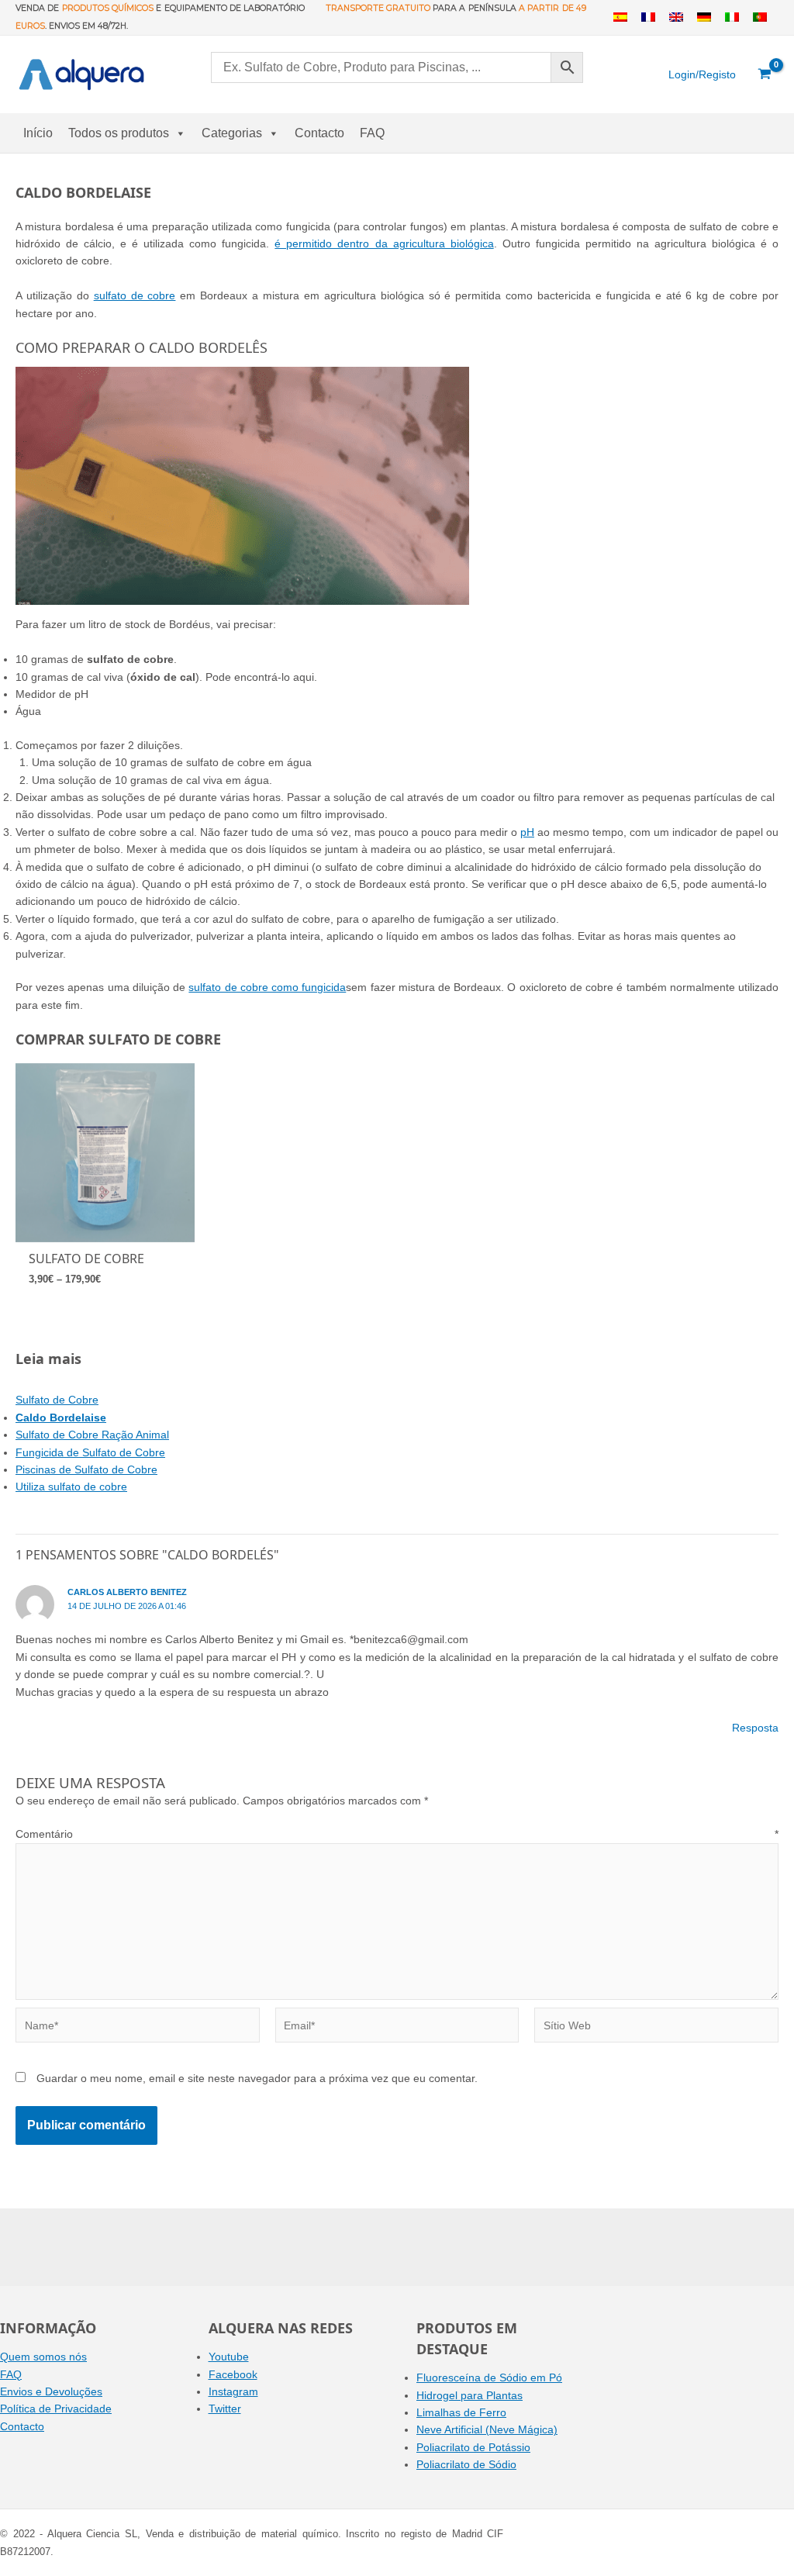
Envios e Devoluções (51, 2391)
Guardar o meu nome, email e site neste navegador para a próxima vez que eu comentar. (257, 2078)
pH (527, 832)
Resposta (755, 1728)
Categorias (232, 133)
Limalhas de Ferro (461, 2412)
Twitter (225, 2409)
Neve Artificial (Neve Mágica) (487, 2429)
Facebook (233, 2374)
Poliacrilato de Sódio (466, 2464)
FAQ (372, 133)
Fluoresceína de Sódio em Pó (489, 2377)
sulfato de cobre (135, 295)
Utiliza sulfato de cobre (71, 1487)
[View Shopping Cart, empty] (765, 74)
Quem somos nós (43, 2357)
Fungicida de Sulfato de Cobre (90, 1452)
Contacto (319, 133)
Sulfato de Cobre (57, 1400)
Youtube (229, 2357)
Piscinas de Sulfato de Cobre (86, 1469)
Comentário (397, 1834)
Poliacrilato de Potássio (473, 2447)
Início (38, 133)
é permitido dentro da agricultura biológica (384, 243)
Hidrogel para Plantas (469, 2395)
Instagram (233, 2391)
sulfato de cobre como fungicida (267, 987)
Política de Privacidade (56, 2409)
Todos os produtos (119, 133)
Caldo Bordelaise (61, 1417)
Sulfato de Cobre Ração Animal (92, 1435)
